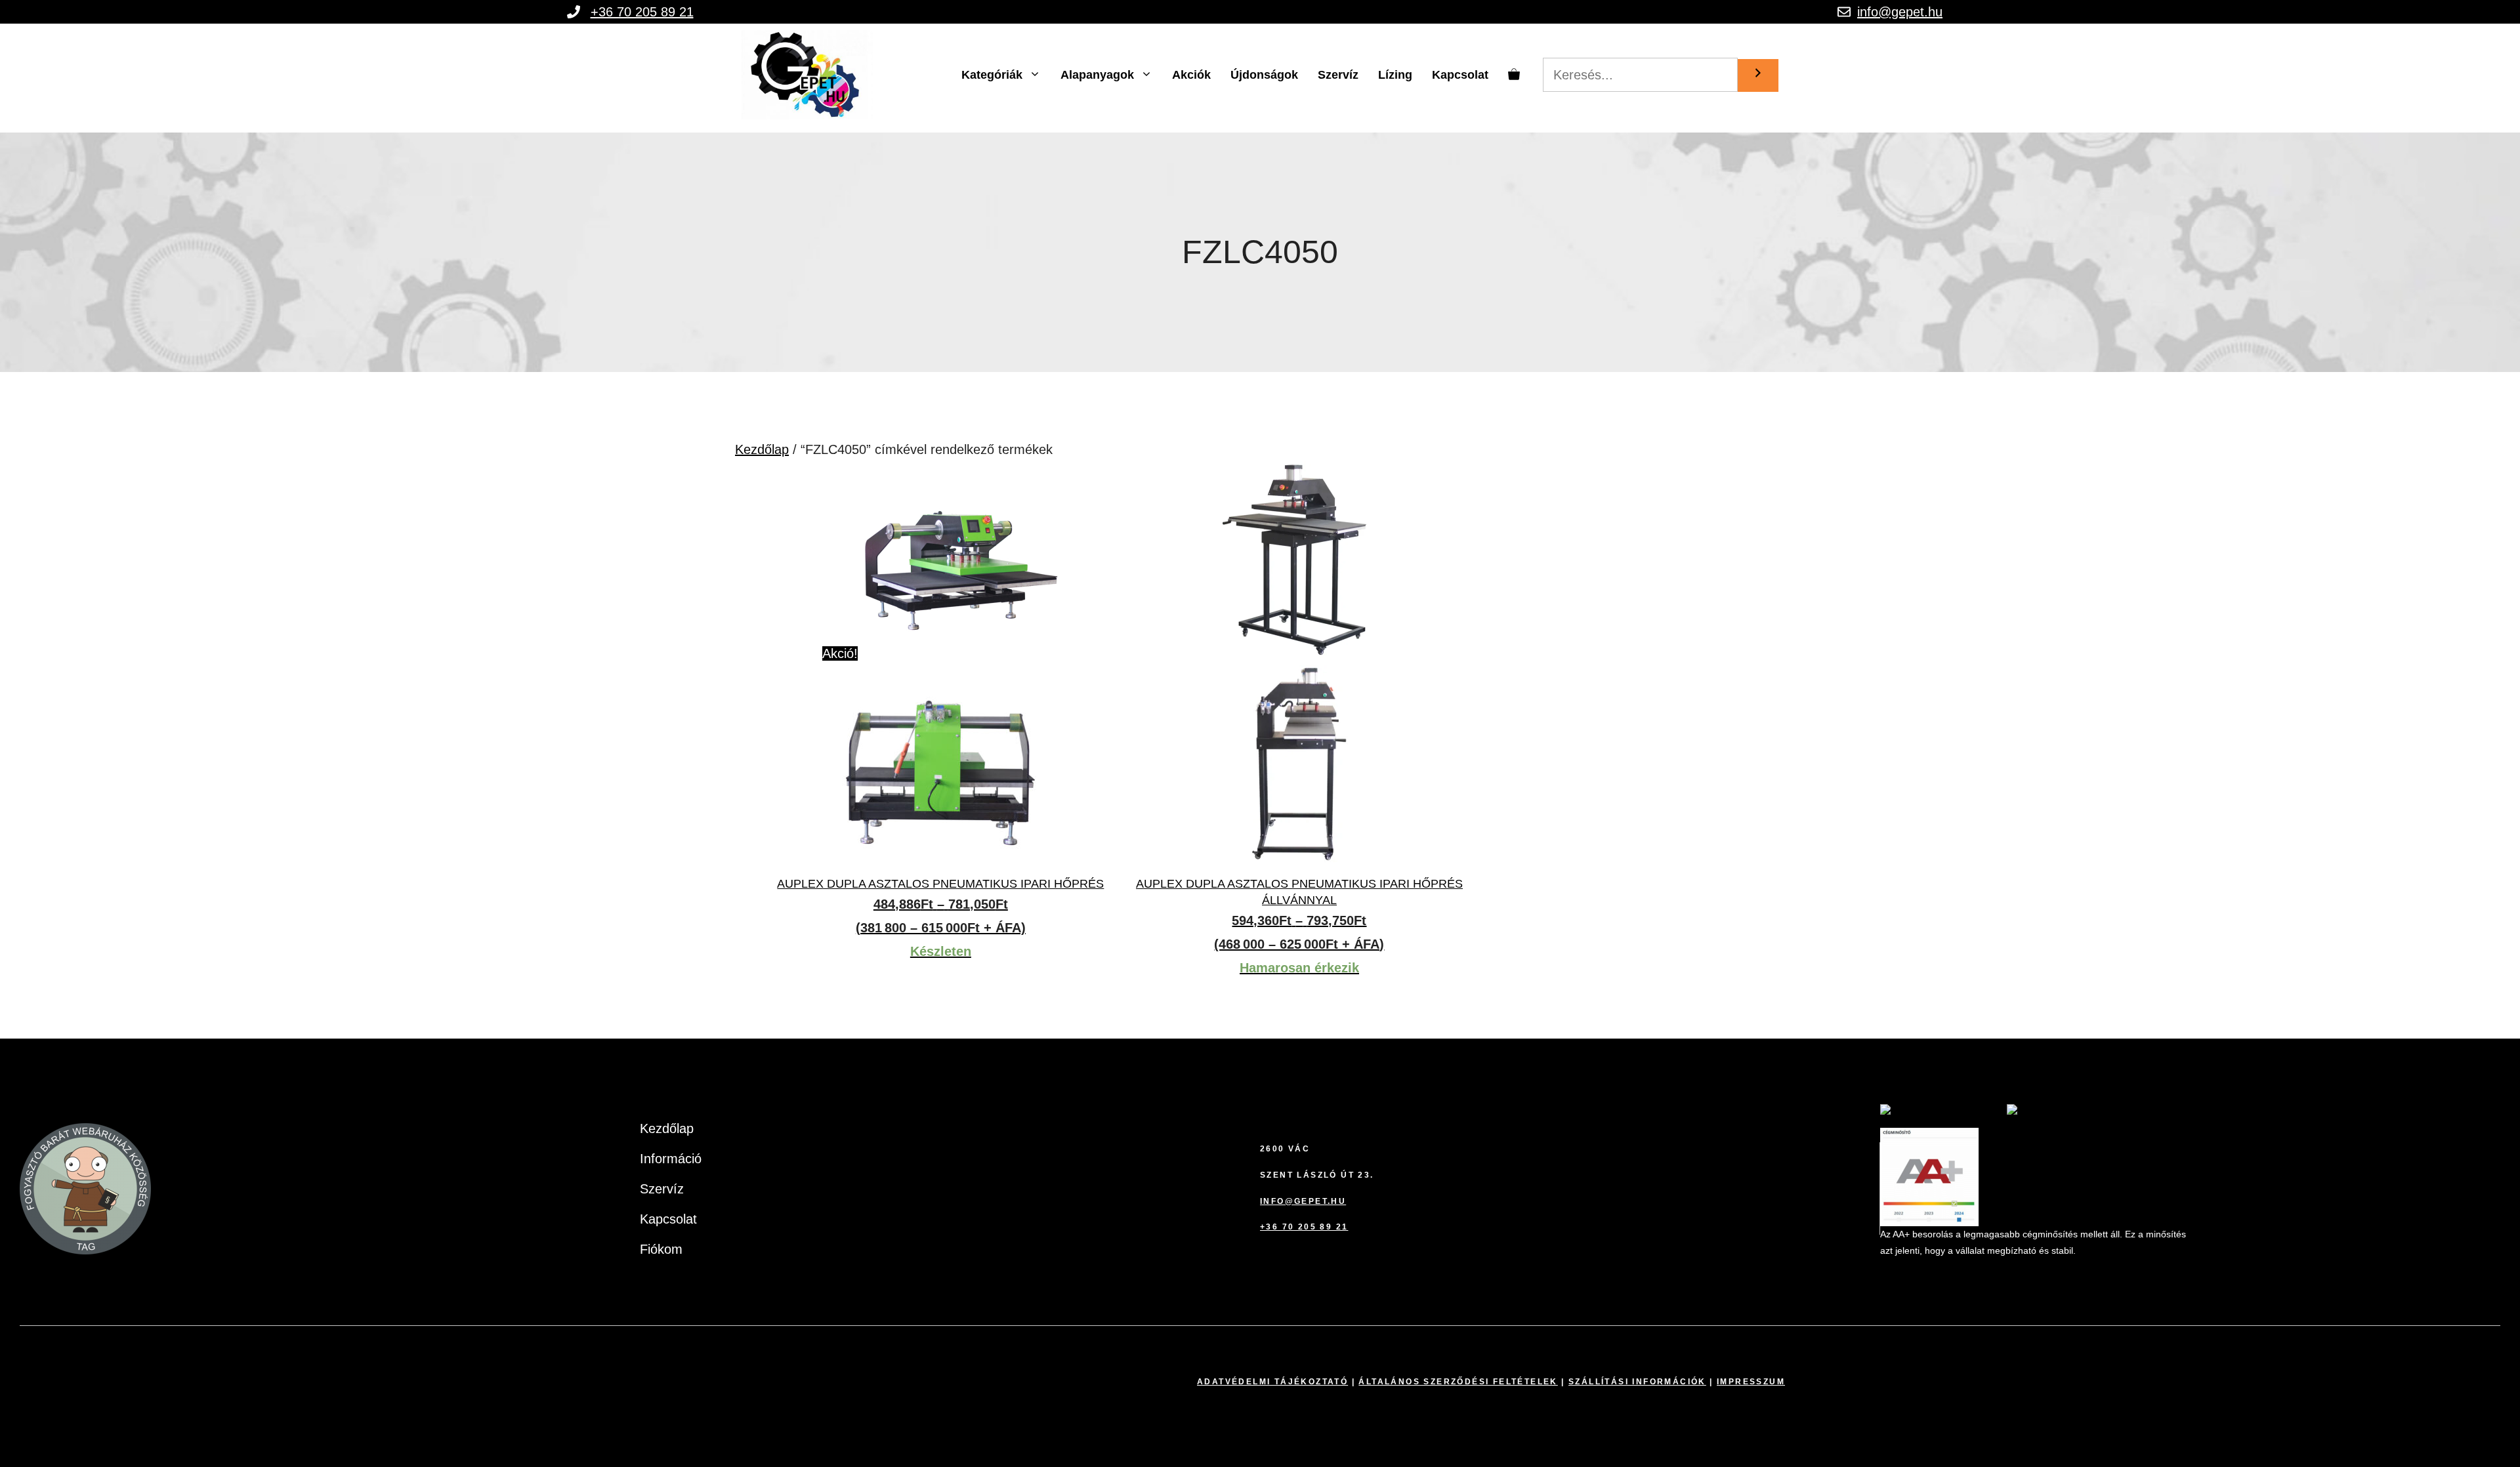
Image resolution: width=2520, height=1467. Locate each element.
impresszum (1751, 1382)
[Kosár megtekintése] (1514, 75)
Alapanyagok (1097, 75)
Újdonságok (1264, 75)
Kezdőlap (762, 449)
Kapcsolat (1460, 75)
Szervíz (1338, 75)
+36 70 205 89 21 (642, 12)
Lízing (1395, 75)
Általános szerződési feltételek (1458, 1382)
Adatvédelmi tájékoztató (1272, 1382)
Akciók (1191, 75)
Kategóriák (992, 75)
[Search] (1758, 75)
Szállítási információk (1637, 1382)
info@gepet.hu (1900, 12)
